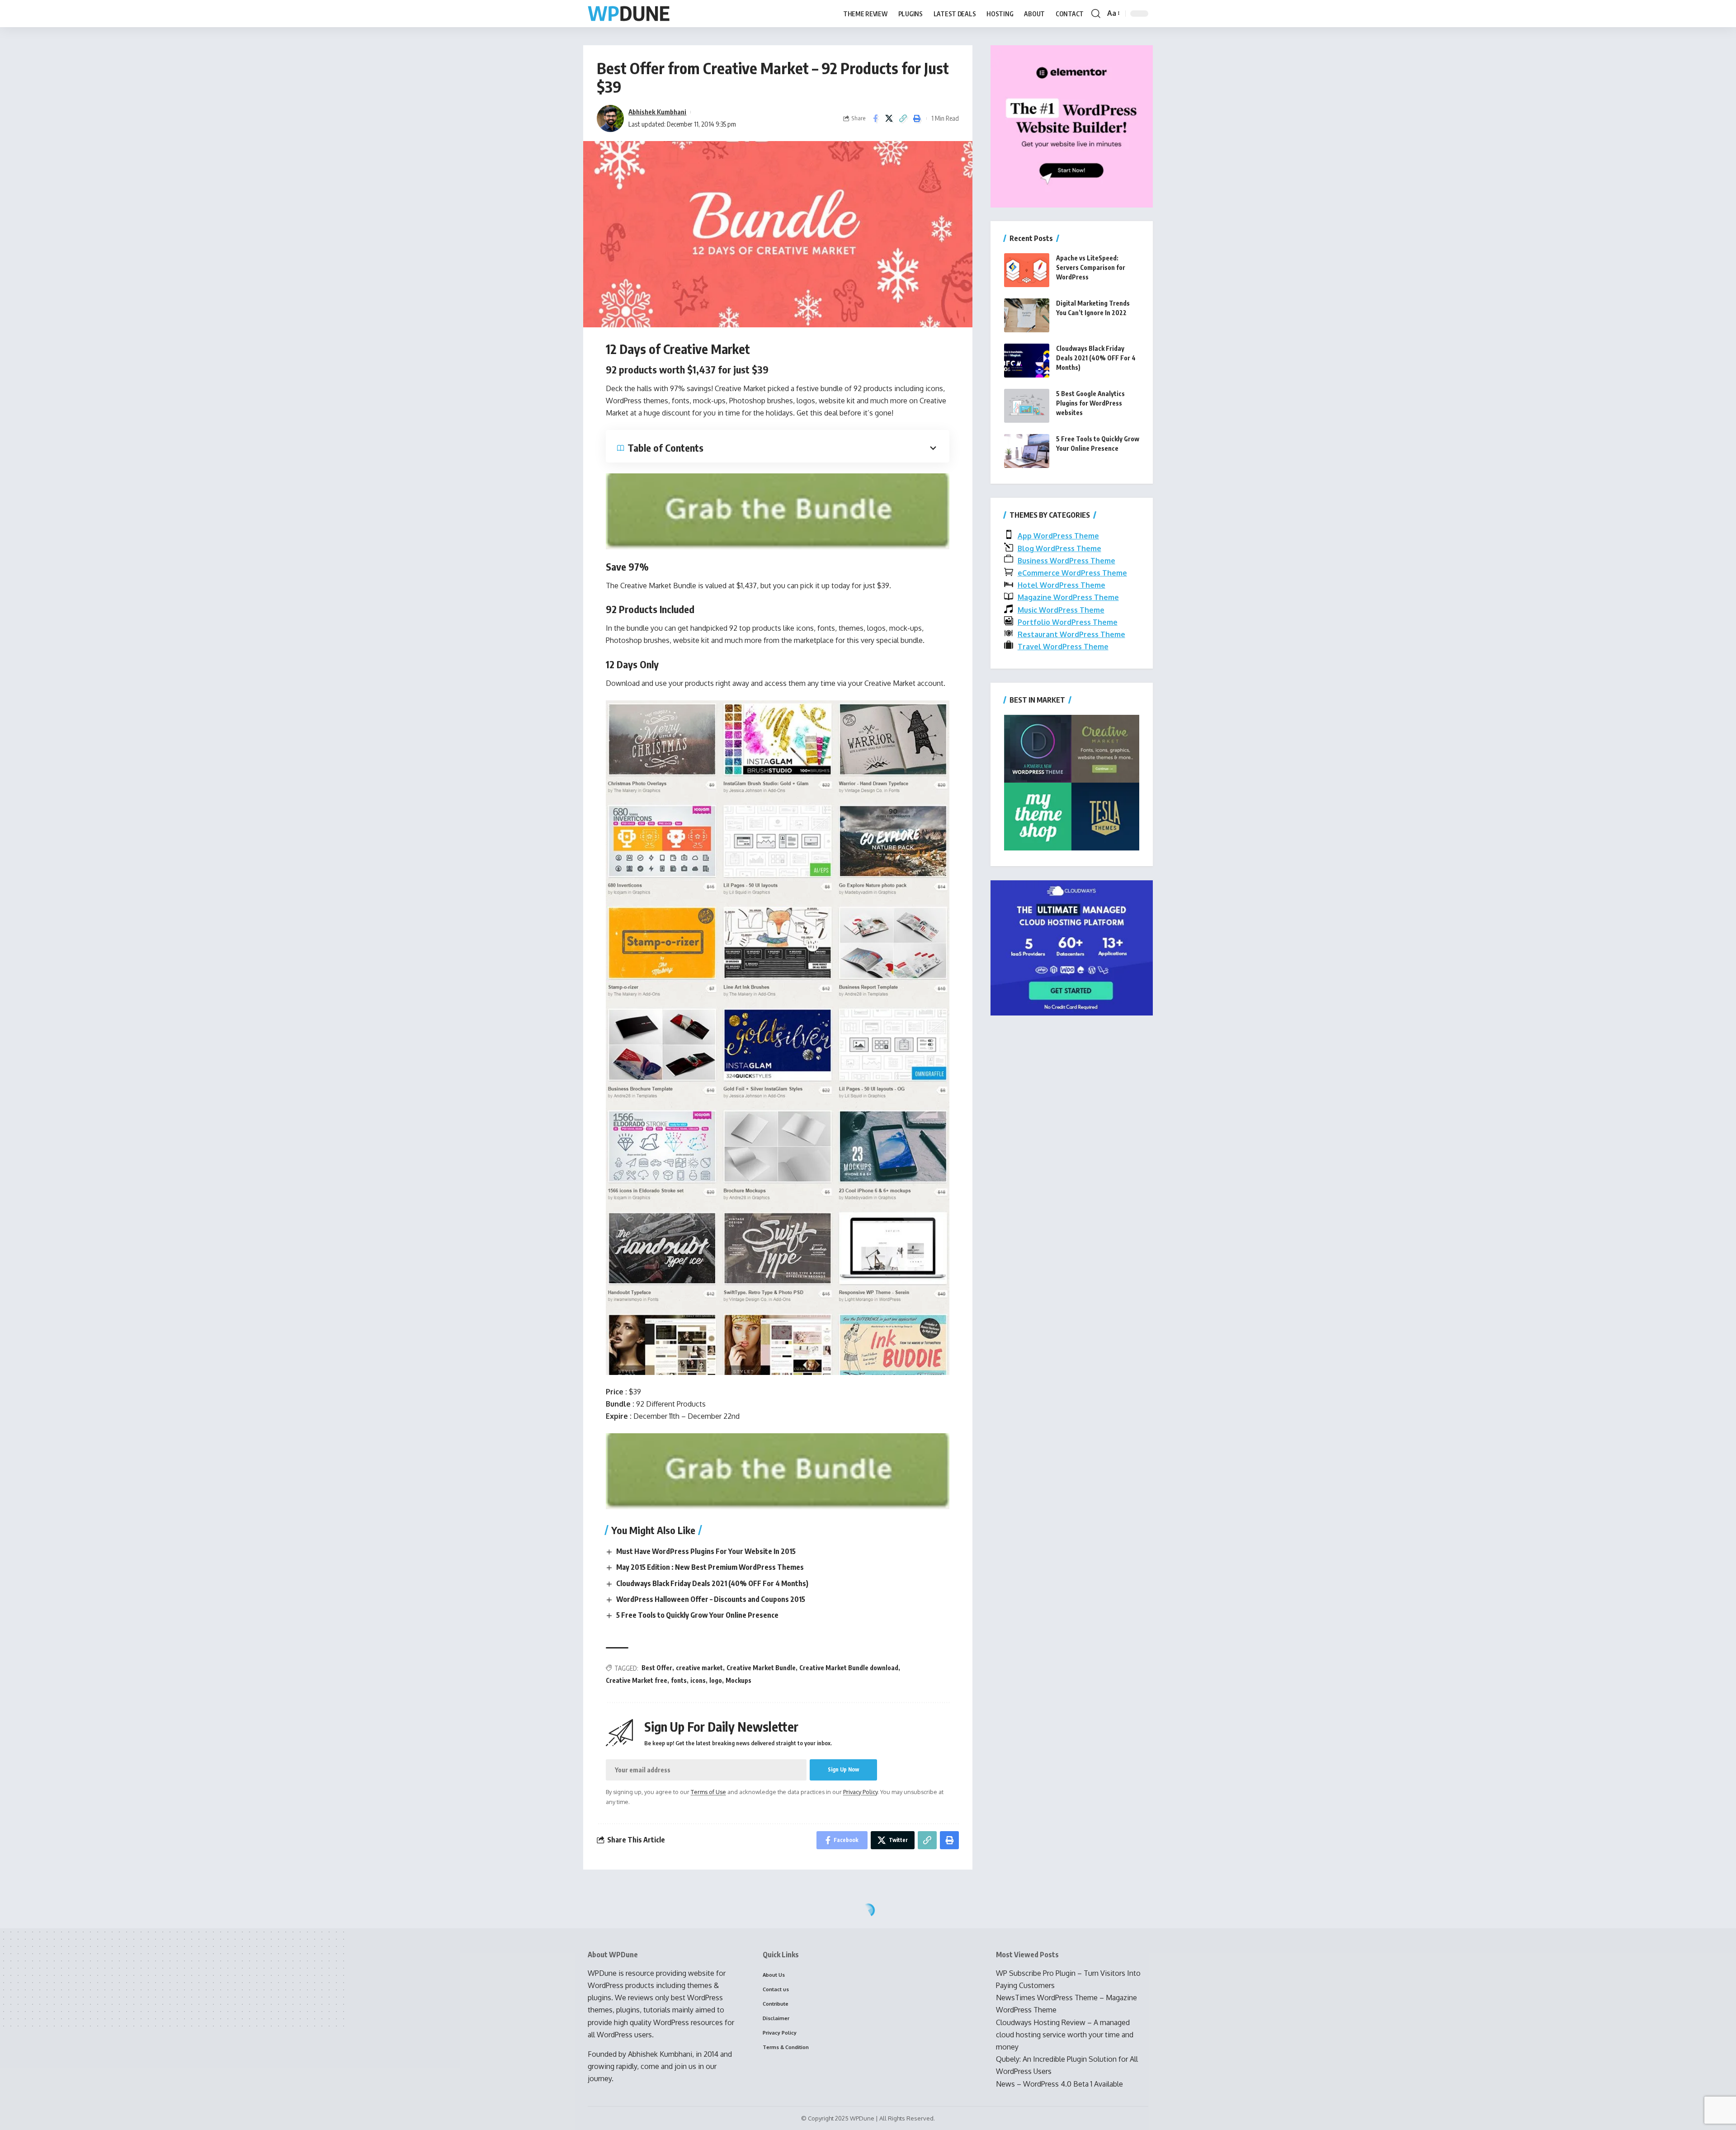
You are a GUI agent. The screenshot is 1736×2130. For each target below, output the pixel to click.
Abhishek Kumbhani (657, 112)
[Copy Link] (903, 118)
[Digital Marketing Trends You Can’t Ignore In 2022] (1027, 315)
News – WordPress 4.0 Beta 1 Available (1059, 2084)
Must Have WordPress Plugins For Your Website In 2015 (706, 1551)
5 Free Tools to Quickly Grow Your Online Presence (697, 1615)
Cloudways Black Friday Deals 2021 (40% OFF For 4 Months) (712, 1583)
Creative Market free (637, 1680)
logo (716, 1680)
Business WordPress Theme (1066, 561)
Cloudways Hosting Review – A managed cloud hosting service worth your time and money (1065, 2035)
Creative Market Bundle (761, 1668)
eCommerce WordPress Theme (1072, 573)
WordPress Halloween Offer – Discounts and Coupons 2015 (711, 1599)
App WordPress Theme (1058, 536)
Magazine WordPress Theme (1068, 597)
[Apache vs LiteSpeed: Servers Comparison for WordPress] (1027, 270)
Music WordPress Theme (1061, 610)
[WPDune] (629, 14)
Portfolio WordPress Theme (1068, 622)
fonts (679, 1680)
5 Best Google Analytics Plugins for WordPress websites (1090, 403)
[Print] (917, 118)
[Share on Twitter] (889, 118)
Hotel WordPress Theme (1061, 585)
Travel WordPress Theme (1063, 647)
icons (698, 1680)
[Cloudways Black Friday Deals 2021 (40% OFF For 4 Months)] (1027, 361)
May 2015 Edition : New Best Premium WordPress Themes (710, 1567)
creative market (699, 1668)
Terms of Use (708, 1792)
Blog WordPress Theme (1059, 548)
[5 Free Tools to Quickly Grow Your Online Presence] (1027, 451)
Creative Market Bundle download (849, 1668)
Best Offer (657, 1668)
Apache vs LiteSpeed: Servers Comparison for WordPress (1091, 267)
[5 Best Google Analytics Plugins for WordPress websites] (1027, 406)
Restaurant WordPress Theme (1071, 634)
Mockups (738, 1680)
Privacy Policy (860, 1792)
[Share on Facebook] (875, 118)
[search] (1096, 14)
